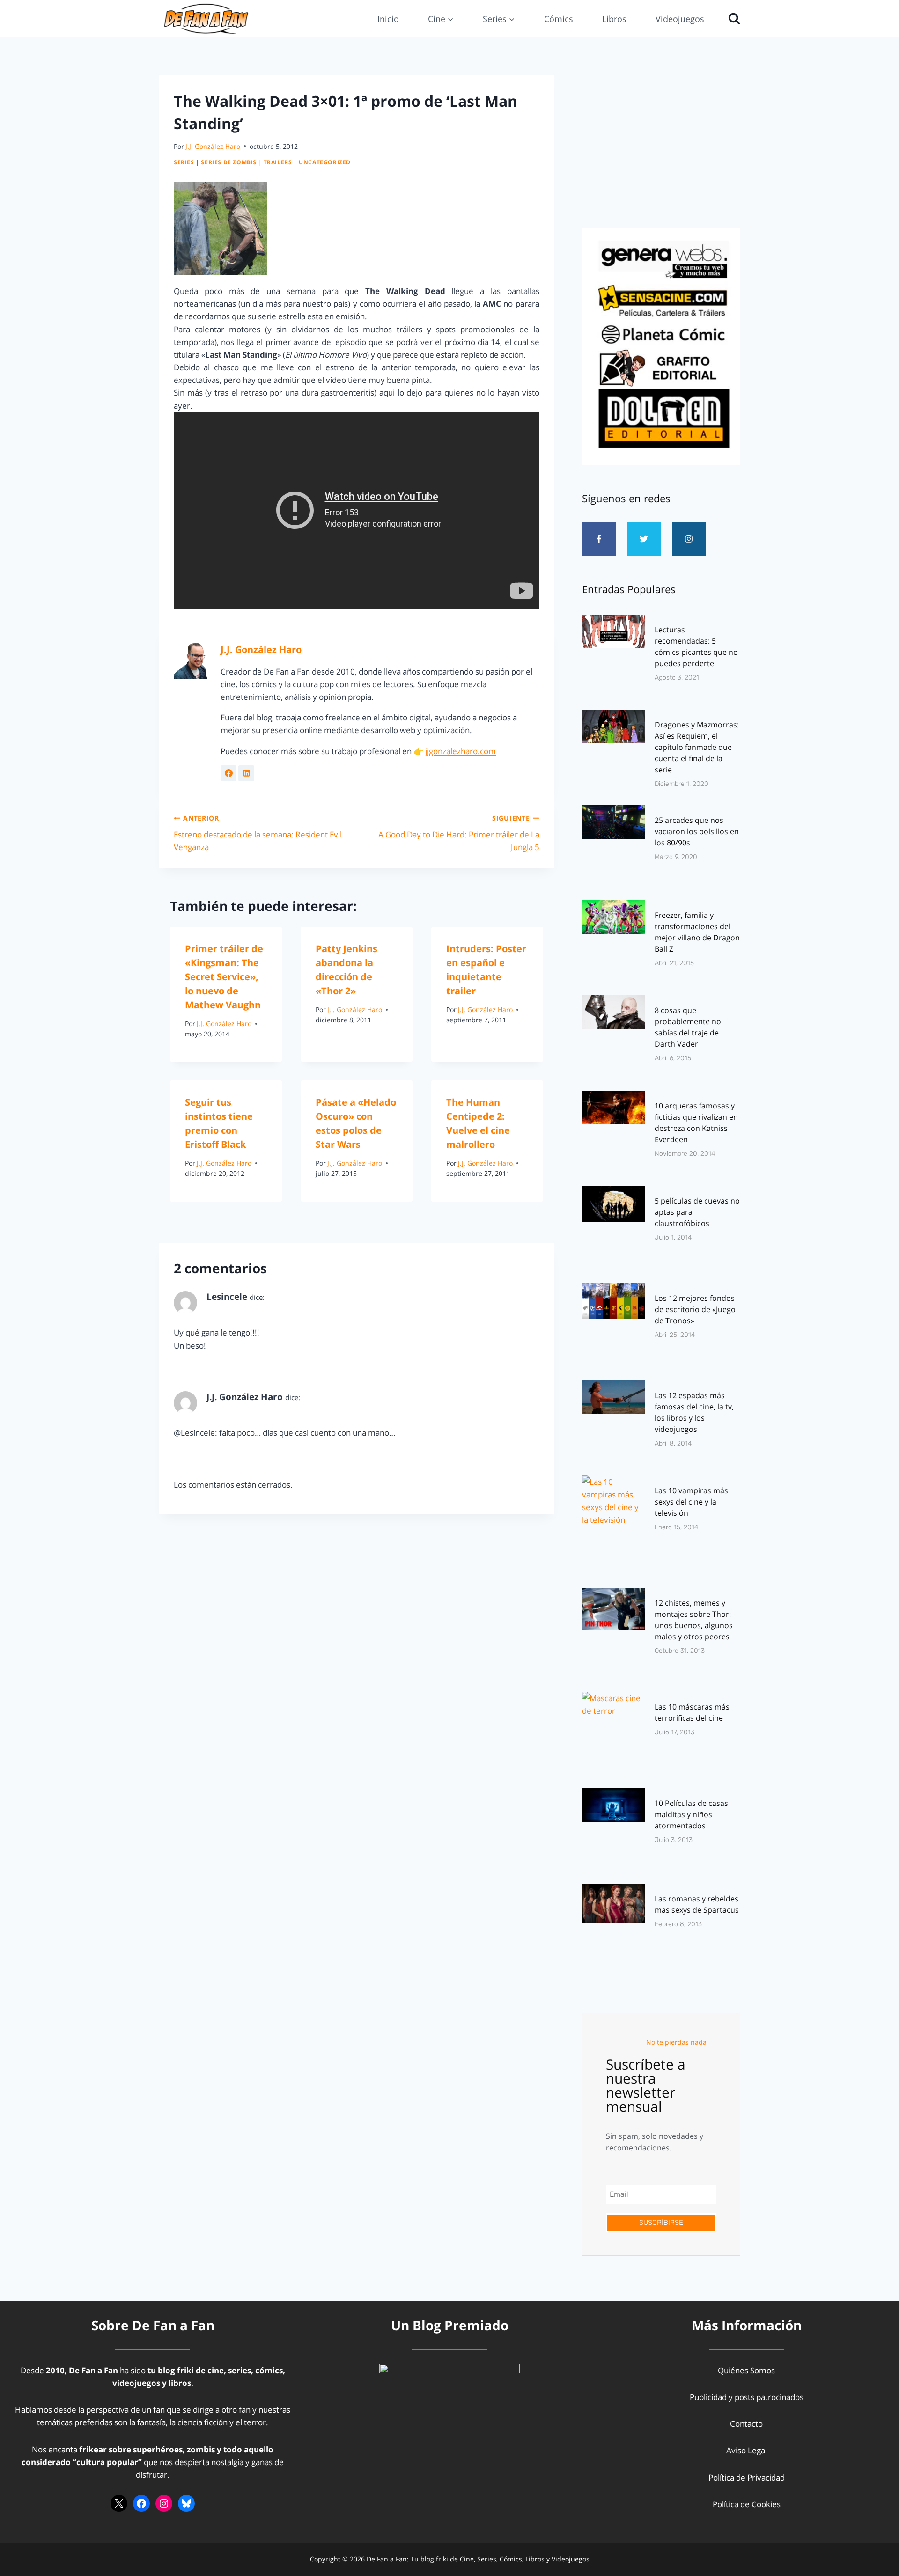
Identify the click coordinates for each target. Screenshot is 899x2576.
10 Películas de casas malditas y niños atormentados (691, 1814)
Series (184, 162)
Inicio (388, 19)
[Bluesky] (186, 2503)
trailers (278, 162)
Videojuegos (680, 19)
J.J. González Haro (213, 146)
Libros (614, 19)
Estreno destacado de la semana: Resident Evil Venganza (258, 833)
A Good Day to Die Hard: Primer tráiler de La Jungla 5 (459, 833)
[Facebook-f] (599, 539)
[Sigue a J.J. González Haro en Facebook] (228, 773)
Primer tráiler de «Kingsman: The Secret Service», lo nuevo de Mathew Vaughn (224, 977)
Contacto (746, 2424)
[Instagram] (689, 539)
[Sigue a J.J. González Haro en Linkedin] (246, 773)
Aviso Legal (747, 2450)
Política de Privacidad (747, 2477)
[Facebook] (141, 2503)
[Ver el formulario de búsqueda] (732, 19)
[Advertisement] (661, 148)
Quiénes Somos (746, 2370)
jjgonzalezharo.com (461, 751)
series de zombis (229, 162)
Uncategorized (325, 162)
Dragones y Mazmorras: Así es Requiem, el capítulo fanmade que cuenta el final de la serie (697, 747)
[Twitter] (644, 539)
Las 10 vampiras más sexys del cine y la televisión (691, 1502)
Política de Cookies (747, 2504)
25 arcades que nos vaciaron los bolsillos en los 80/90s (697, 831)
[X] (119, 2503)
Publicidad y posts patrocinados (747, 2397)
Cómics (559, 19)
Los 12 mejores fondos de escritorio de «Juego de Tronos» (695, 1309)
